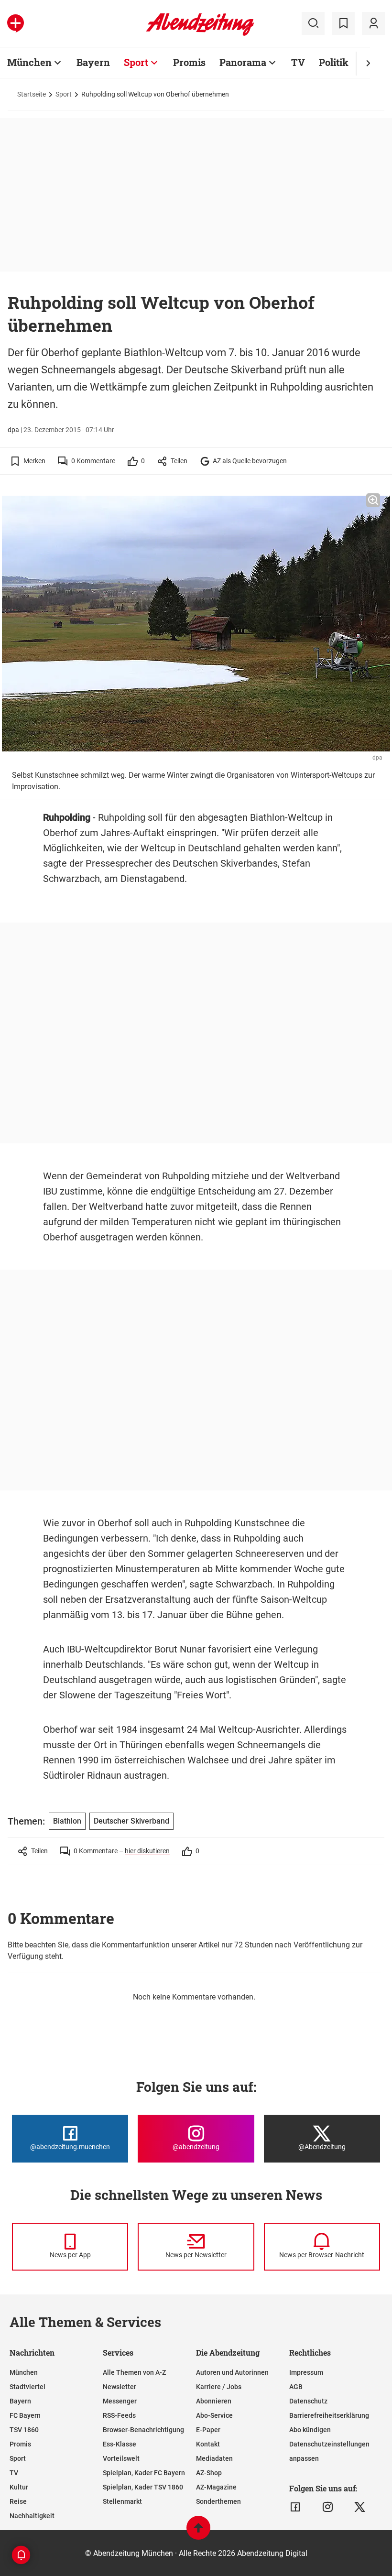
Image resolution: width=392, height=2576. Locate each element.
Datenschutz (308, 2401)
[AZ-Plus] (16, 23)
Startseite (32, 94)
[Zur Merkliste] (343, 23)
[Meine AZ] (373, 23)
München (29, 62)
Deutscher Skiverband (131, 1821)
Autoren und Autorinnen (232, 2372)
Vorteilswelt (121, 2458)
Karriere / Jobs (219, 2387)
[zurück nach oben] (198, 2532)
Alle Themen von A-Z (134, 2372)
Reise (18, 2501)
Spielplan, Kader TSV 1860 (143, 2487)
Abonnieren (214, 2401)
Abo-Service (214, 2415)
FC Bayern (25, 2415)
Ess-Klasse (120, 2444)
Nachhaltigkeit (32, 2516)
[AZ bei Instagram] (328, 2507)
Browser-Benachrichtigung (143, 2430)
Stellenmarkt (122, 2501)
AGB (296, 2387)
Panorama (243, 62)
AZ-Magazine (216, 2487)
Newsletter (120, 2387)
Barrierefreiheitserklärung (329, 2415)
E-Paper (208, 2430)
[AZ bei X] (360, 2507)
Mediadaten (214, 2458)
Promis (189, 62)
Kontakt (208, 2444)
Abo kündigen (310, 2430)
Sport (136, 62)
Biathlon (67, 1821)
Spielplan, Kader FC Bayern (144, 2473)
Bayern (93, 62)
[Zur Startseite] (200, 34)
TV (298, 62)
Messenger (120, 2401)
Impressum (306, 2372)
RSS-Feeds (119, 2415)
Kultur (19, 2487)
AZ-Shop (209, 2473)
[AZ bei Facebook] (295, 2507)
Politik (334, 62)
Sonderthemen (218, 2501)
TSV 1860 (24, 2430)
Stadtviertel (27, 2387)
